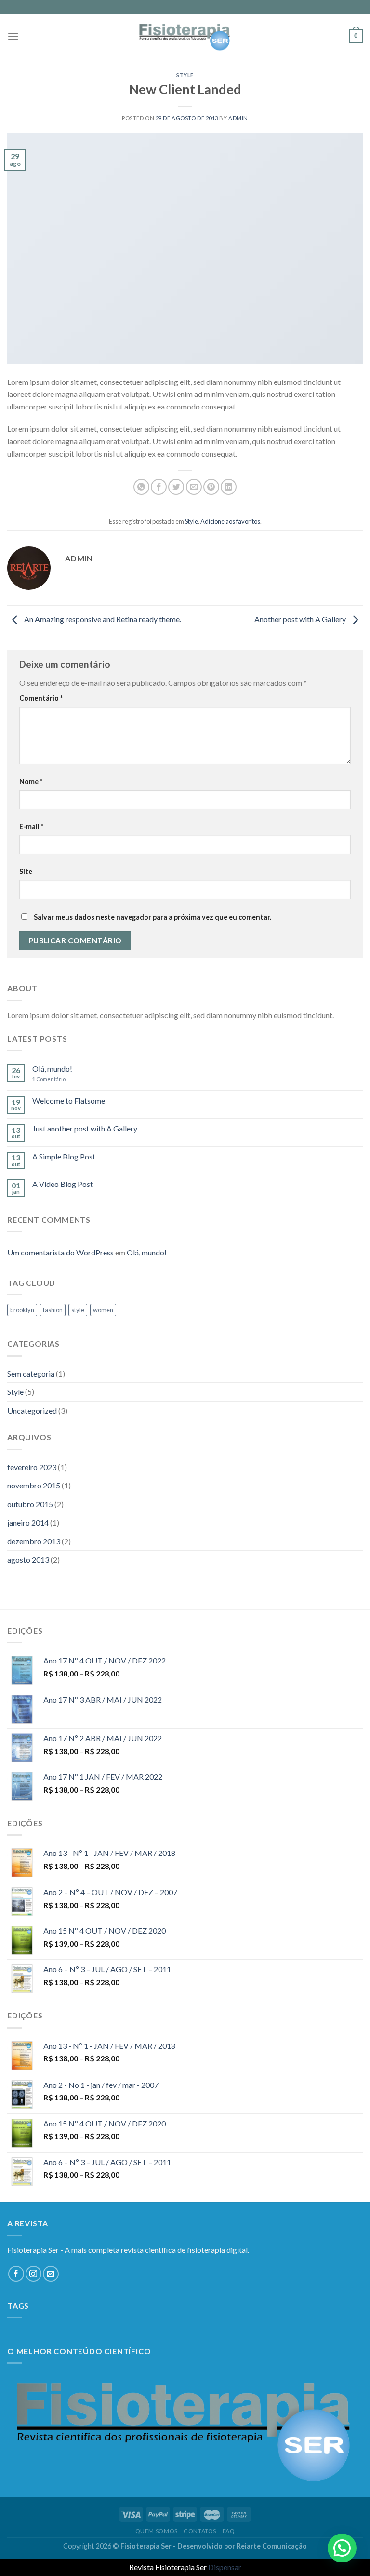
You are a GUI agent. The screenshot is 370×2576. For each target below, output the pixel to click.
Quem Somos (157, 2531)
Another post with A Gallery (301, 619)
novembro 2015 (34, 1485)
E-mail (31, 826)
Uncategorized (32, 1411)
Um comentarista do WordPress (60, 1252)
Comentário (41, 698)
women (103, 1310)
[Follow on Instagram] (33, 2274)
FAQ (229, 2531)
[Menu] (13, 36)
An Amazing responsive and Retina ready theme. (102, 619)
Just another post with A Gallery (85, 1128)
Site (26, 871)
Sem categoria (31, 1373)
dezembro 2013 (34, 1541)
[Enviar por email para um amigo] (194, 487)
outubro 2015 (30, 1504)
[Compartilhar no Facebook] (159, 487)
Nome (31, 782)
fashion (53, 1310)
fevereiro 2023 (32, 1467)
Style (185, 75)
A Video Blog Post (63, 1184)
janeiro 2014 (28, 1522)
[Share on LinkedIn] (229, 487)
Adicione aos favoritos (230, 521)
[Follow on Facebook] (16, 2274)
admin (238, 118)
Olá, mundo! (52, 1069)
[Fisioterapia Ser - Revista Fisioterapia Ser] (185, 36)
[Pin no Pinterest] (211, 487)
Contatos (200, 2531)
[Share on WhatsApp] (141, 487)
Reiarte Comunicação (272, 2546)
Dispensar (225, 2567)
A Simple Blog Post (64, 1156)
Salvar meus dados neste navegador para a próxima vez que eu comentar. (152, 917)
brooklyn (22, 1310)
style (78, 1310)
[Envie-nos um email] (51, 2274)
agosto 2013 (28, 1560)
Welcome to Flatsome (69, 1100)
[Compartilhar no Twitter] (176, 487)
